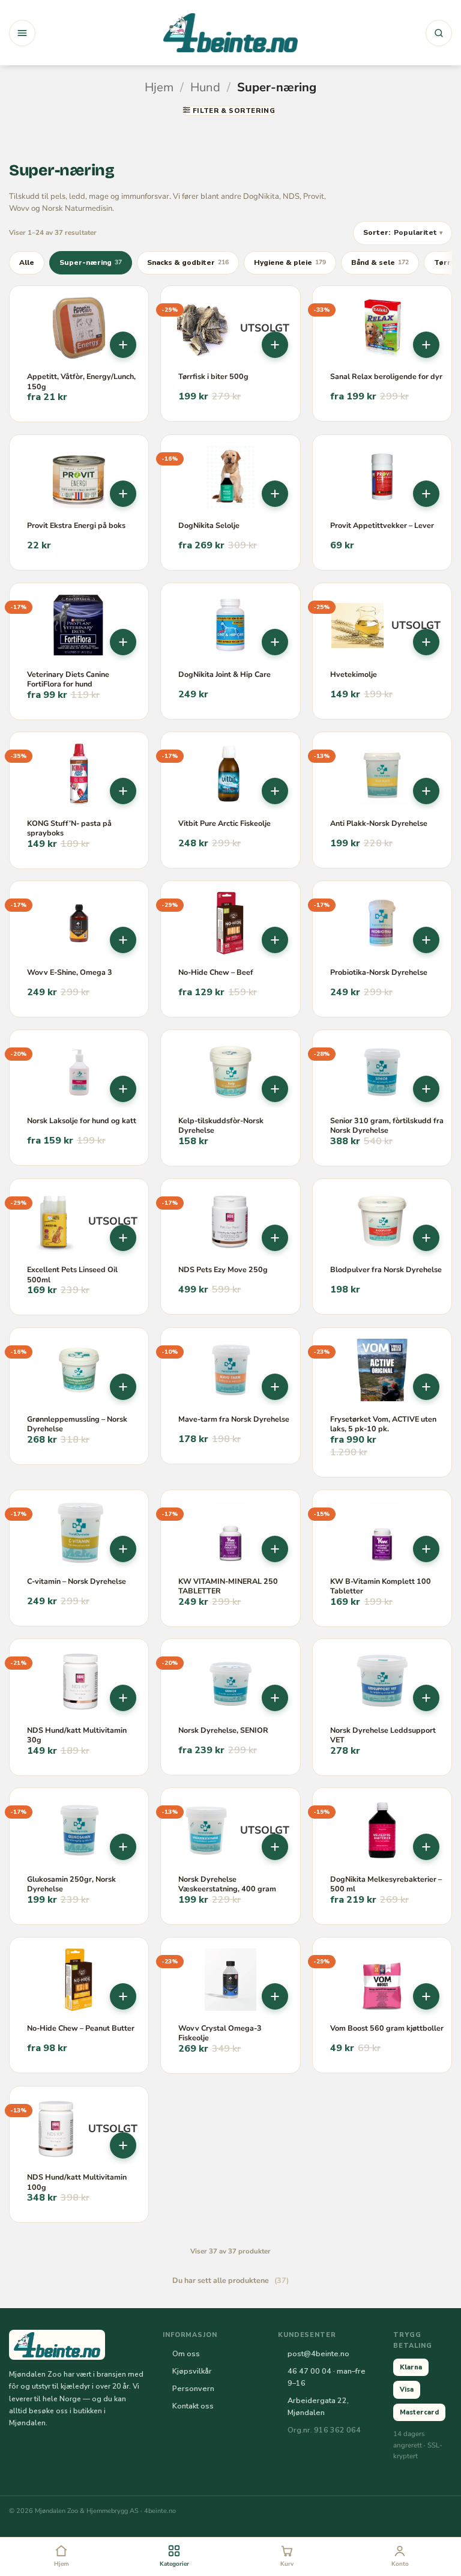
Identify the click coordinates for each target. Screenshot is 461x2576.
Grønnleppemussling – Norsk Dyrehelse (77, 1424)
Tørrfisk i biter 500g (213, 377)
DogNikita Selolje (209, 526)
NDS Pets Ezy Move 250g (223, 1270)
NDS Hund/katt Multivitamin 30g (77, 1735)
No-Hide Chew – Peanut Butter (81, 2028)
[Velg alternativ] (123, 345)
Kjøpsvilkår (192, 2371)
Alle (27, 262)
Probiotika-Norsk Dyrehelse (379, 972)
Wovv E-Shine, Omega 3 (70, 972)
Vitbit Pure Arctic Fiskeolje (224, 823)
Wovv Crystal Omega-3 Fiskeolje (220, 2033)
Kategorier (174, 2564)
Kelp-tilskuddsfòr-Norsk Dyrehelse (221, 1126)
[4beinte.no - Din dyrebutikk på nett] (230, 33)
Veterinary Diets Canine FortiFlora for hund (68, 679)
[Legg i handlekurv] (123, 494)
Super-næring (91, 262)
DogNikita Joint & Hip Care (224, 674)
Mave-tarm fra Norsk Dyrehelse (234, 1419)
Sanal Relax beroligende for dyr (386, 377)
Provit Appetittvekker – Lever (382, 526)
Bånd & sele (380, 262)
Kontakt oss (193, 2406)
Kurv (287, 2564)
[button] (22, 33)
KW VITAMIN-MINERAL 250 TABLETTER (228, 1586)
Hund (205, 87)
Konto (400, 2564)
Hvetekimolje (354, 674)
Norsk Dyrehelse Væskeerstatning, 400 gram (227, 1884)
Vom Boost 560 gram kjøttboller (387, 2028)
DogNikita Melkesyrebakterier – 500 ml (386, 1884)
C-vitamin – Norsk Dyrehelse (77, 1581)
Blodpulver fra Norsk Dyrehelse (386, 1270)
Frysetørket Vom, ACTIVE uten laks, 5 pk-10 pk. (383, 1424)
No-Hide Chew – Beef (216, 972)
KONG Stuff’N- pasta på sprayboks (69, 828)
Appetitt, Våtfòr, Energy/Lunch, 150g (81, 381)
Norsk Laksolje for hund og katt (82, 1121)
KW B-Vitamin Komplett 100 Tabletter (381, 1586)
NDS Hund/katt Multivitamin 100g (77, 2182)
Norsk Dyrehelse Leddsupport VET (383, 1735)
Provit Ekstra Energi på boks (76, 526)
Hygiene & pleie (290, 262)
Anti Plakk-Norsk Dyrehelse (379, 823)
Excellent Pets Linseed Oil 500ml (72, 1274)
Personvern (193, 2388)
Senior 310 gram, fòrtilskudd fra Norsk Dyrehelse (387, 1126)
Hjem (159, 87)
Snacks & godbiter (188, 262)
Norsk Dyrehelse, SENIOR (223, 1730)
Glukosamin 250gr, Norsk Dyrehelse (71, 1884)
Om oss (186, 2353)
